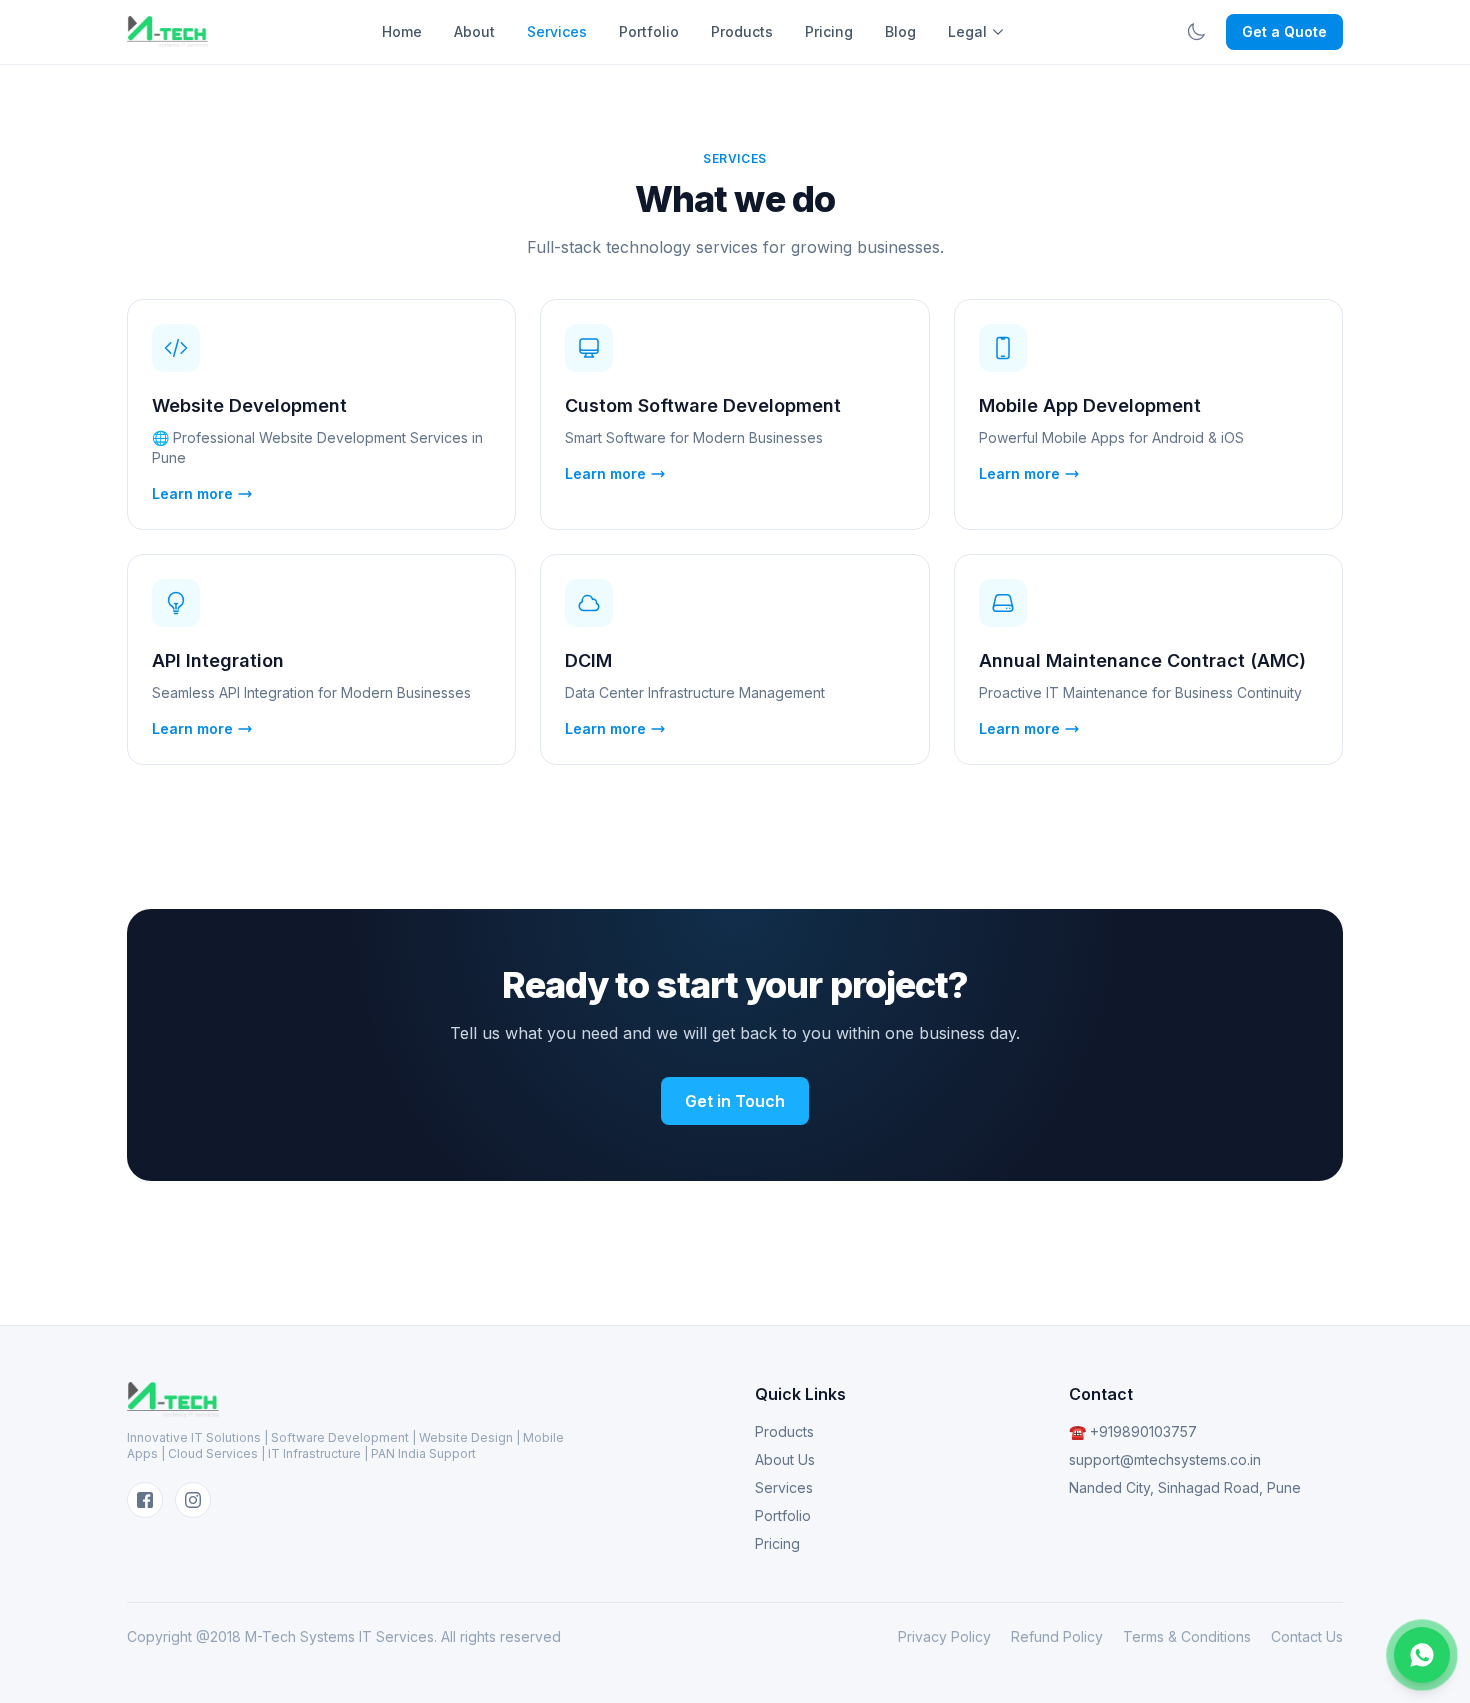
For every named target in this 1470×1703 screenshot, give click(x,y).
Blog (900, 31)
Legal (967, 31)
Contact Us (1307, 1636)
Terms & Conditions (1187, 1636)
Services (557, 31)
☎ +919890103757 (1133, 1431)
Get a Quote (1284, 31)
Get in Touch (735, 1101)
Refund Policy (1057, 1636)
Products (742, 31)
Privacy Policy (944, 1636)
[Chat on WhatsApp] (1422, 1655)
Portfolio (649, 31)
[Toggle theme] (1196, 32)
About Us (785, 1459)
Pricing (829, 31)
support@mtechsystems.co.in (1165, 1459)
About (474, 31)
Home (402, 31)
